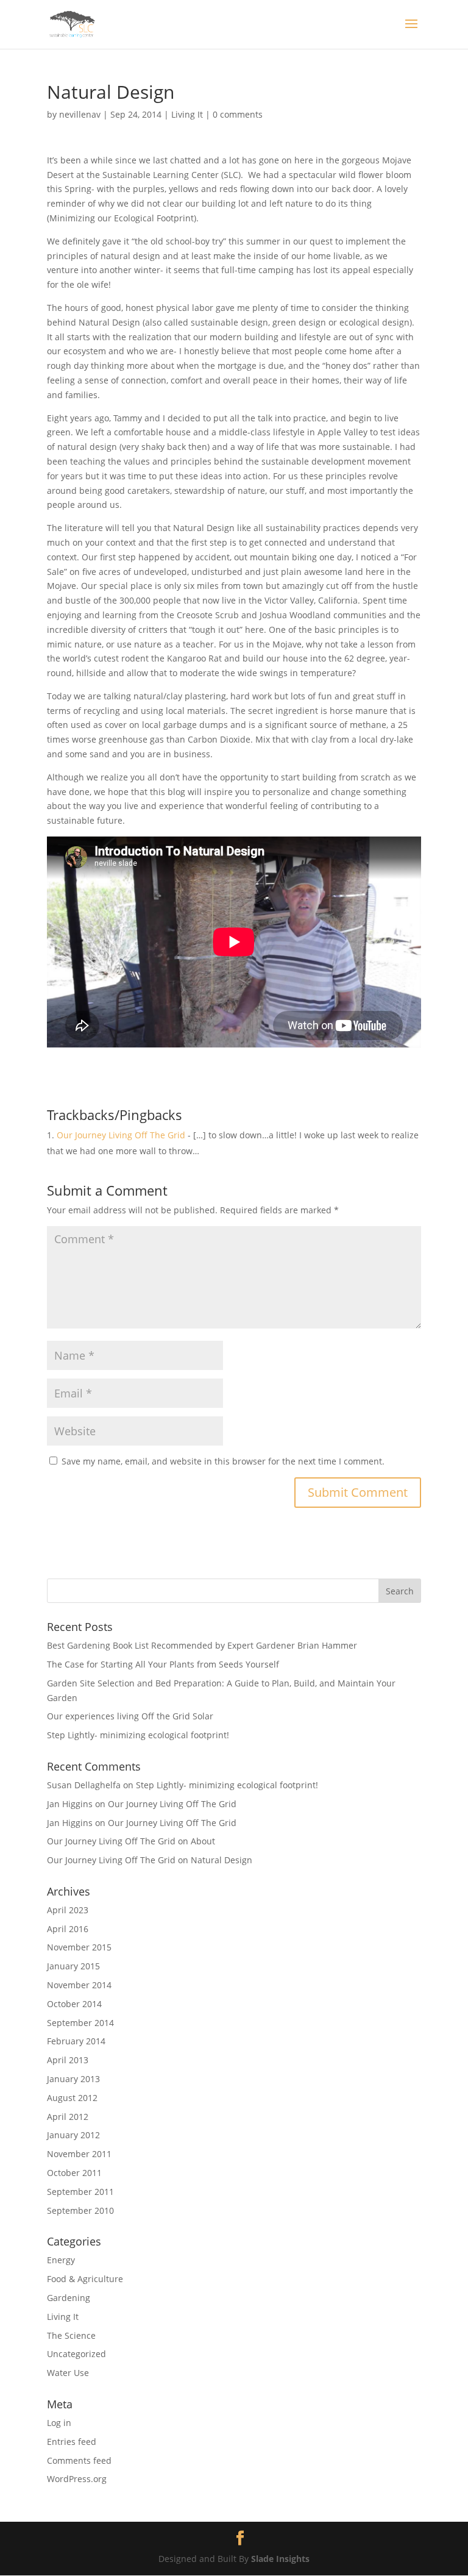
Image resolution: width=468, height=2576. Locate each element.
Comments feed (79, 2460)
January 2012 (73, 2135)
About (203, 1841)
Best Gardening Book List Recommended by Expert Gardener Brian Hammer (202, 1645)
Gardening (69, 2298)
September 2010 (80, 2210)
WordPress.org (77, 2479)
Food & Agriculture (85, 2279)
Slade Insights (280, 2559)
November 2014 (79, 1985)
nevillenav (80, 114)
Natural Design (222, 1860)
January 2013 (73, 2079)
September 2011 (80, 2192)
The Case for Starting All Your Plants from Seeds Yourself (163, 1664)
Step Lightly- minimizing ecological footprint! (138, 1735)
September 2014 (80, 2023)
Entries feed (72, 2442)
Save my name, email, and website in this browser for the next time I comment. (223, 1461)
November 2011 (79, 2154)
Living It (187, 114)
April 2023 (68, 1910)
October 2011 (74, 2173)
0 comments (238, 114)
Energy (61, 2260)
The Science (71, 2335)
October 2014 (74, 2004)
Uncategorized (76, 2354)
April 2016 (68, 1929)
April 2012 (68, 2117)
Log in (59, 2423)
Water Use (68, 2373)
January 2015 (73, 1966)
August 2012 (72, 2098)
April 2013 (68, 2060)
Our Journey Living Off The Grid (121, 1135)
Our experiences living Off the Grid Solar (130, 1716)
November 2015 (79, 1947)
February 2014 (76, 2041)
